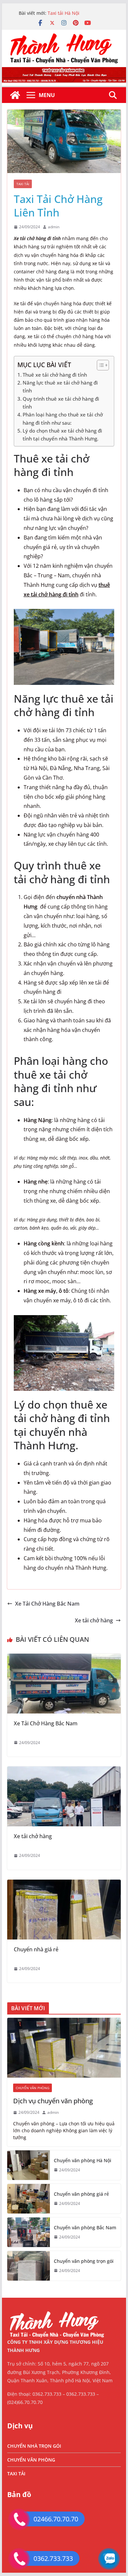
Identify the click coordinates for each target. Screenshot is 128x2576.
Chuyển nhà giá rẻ (36, 1949)
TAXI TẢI (23, 184)
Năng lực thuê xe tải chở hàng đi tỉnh (60, 387)
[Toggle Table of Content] (100, 365)
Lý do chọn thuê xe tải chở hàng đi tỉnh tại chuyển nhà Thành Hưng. (62, 435)
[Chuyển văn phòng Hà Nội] (29, 2165)
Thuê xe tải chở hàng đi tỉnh (55, 375)
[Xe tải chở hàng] (64, 1771)
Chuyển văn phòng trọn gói (84, 2261)
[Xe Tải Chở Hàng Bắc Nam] (64, 1658)
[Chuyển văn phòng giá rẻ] (29, 2199)
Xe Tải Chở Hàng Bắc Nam (47, 1604)
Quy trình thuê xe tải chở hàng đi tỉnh (61, 403)
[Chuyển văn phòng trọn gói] (29, 2266)
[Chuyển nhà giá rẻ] (64, 1884)
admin (54, 227)
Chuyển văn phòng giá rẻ (81, 2194)
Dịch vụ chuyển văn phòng (53, 2101)
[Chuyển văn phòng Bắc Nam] (29, 2232)
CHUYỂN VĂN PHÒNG (32, 2088)
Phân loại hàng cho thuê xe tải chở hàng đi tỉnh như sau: (63, 418)
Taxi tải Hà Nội (64, 16)
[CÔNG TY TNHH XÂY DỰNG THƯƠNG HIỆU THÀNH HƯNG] (15, 95)
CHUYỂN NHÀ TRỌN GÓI (34, 2446)
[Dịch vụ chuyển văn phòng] (64, 2048)
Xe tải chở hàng (94, 1620)
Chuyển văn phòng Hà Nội (83, 2160)
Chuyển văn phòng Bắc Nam (85, 2227)
